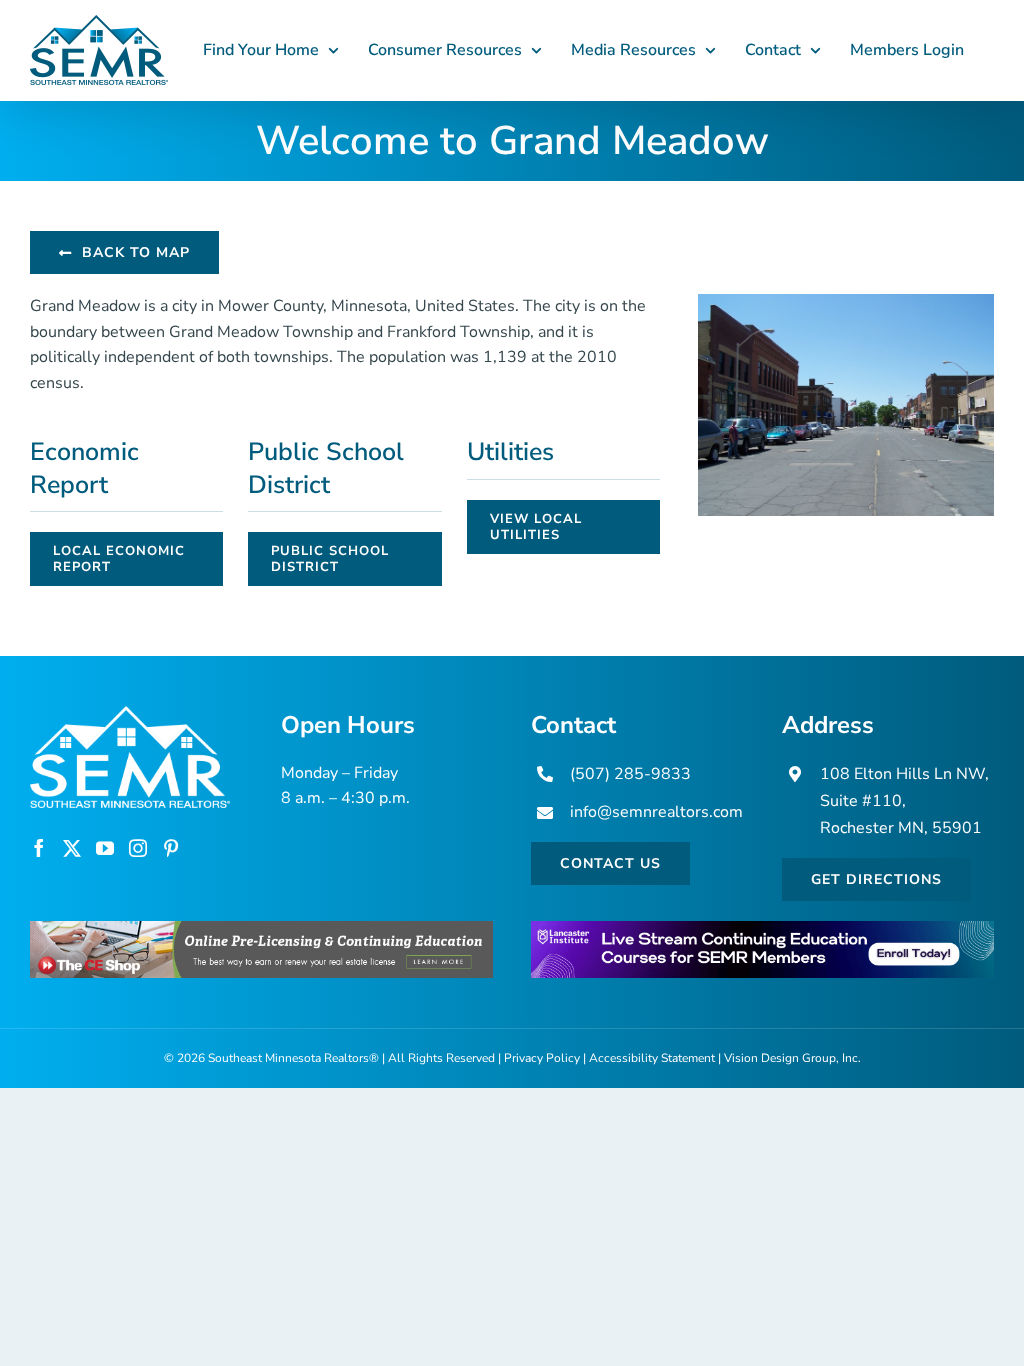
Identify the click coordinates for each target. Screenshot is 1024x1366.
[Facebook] (39, 848)
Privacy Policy (542, 1058)
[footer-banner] (261, 929)
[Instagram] (138, 848)
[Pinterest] (171, 848)
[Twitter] (72, 848)
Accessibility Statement (652, 1058)
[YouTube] (105, 848)
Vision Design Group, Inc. (792, 1058)
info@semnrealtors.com (656, 812)
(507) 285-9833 (630, 774)
